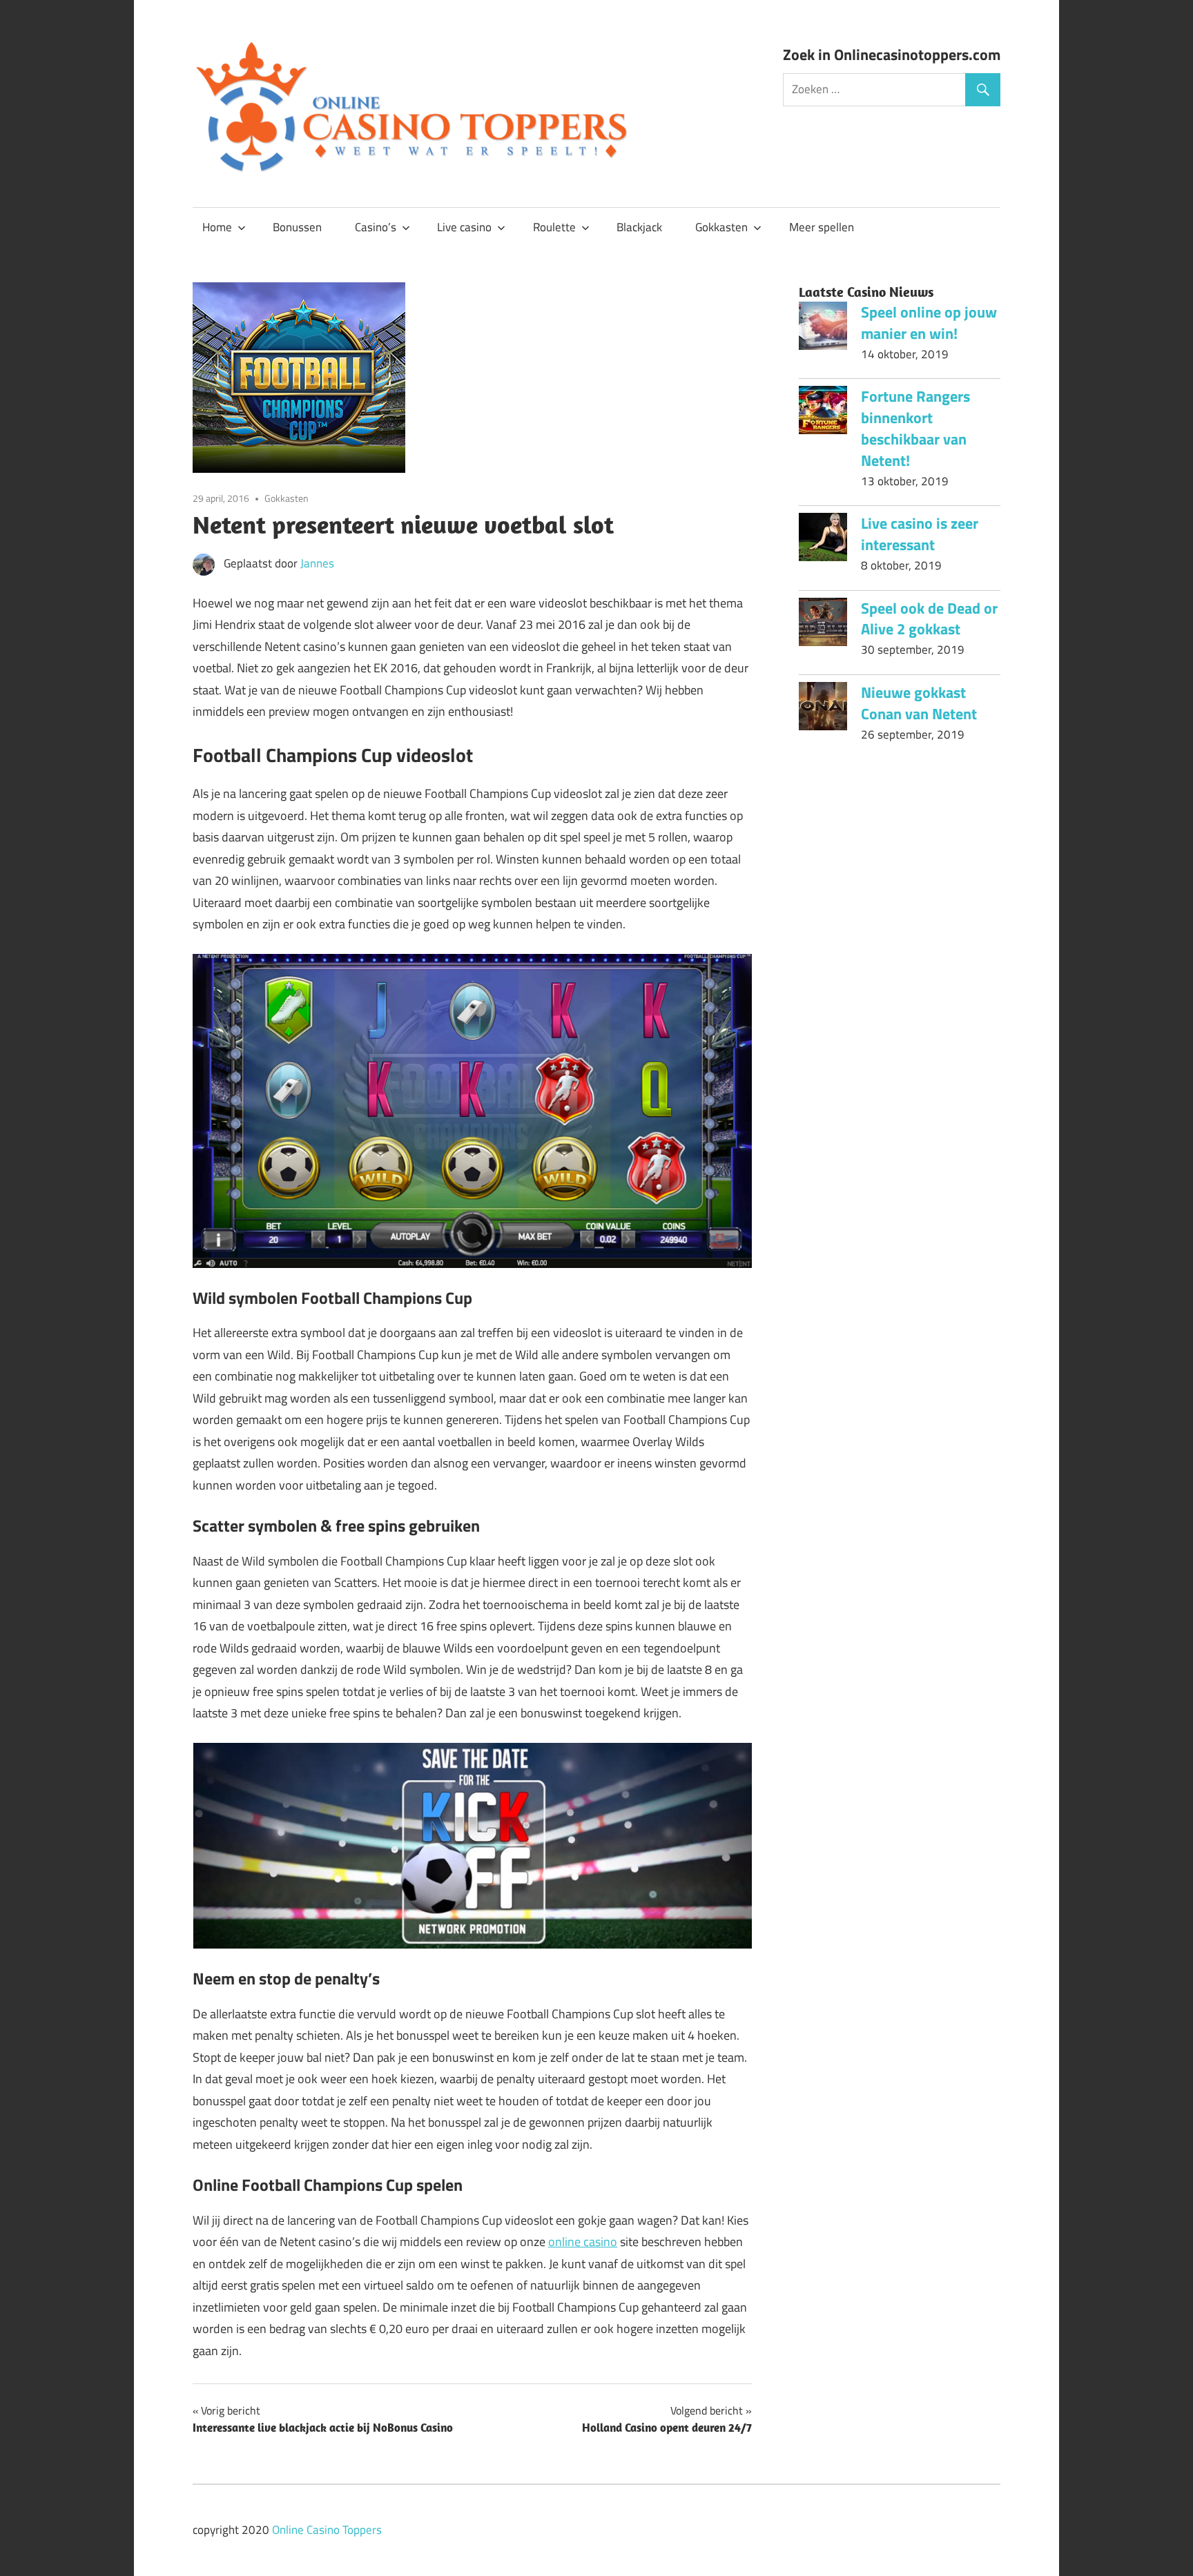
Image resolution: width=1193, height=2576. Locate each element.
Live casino (464, 227)
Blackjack (639, 227)
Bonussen (297, 227)
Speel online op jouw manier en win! (929, 323)
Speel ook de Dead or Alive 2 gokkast (929, 619)
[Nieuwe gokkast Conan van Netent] (823, 710)
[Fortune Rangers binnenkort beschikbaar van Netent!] (823, 413)
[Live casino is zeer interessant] (823, 540)
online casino (583, 2242)
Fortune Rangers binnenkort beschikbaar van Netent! (915, 428)
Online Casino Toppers (327, 2530)
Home (217, 227)
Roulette (554, 227)
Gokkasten (721, 227)
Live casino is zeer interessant (920, 534)
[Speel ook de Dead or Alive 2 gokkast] (823, 625)
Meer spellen (822, 227)
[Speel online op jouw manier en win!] (823, 329)
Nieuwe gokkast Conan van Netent (919, 703)
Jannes (317, 563)
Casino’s (376, 227)
